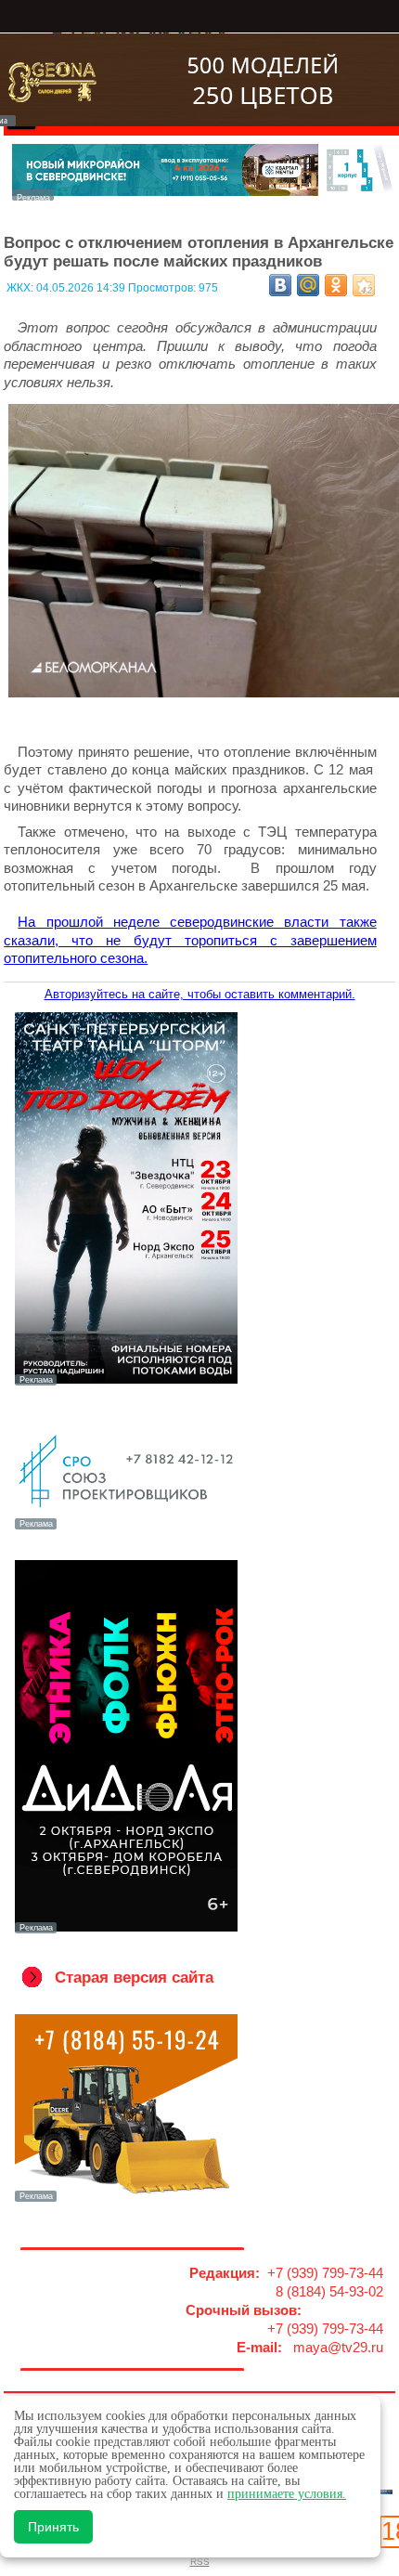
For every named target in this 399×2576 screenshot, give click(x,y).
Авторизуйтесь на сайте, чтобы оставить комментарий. (200, 994)
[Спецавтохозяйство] (126, 2200)
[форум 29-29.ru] (126, 1528)
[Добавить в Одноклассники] (336, 285)
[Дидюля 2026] (126, 1932)
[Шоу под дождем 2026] (126, 1384)
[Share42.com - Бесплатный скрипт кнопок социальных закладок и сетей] (364, 285)
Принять (53, 2527)
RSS (200, 2562)
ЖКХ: (21, 288)
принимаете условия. (287, 2494)
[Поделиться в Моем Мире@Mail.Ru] (308, 285)
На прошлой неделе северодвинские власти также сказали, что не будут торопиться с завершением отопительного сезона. (190, 940)
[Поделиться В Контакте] (280, 285)
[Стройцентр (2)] (203, 195)
